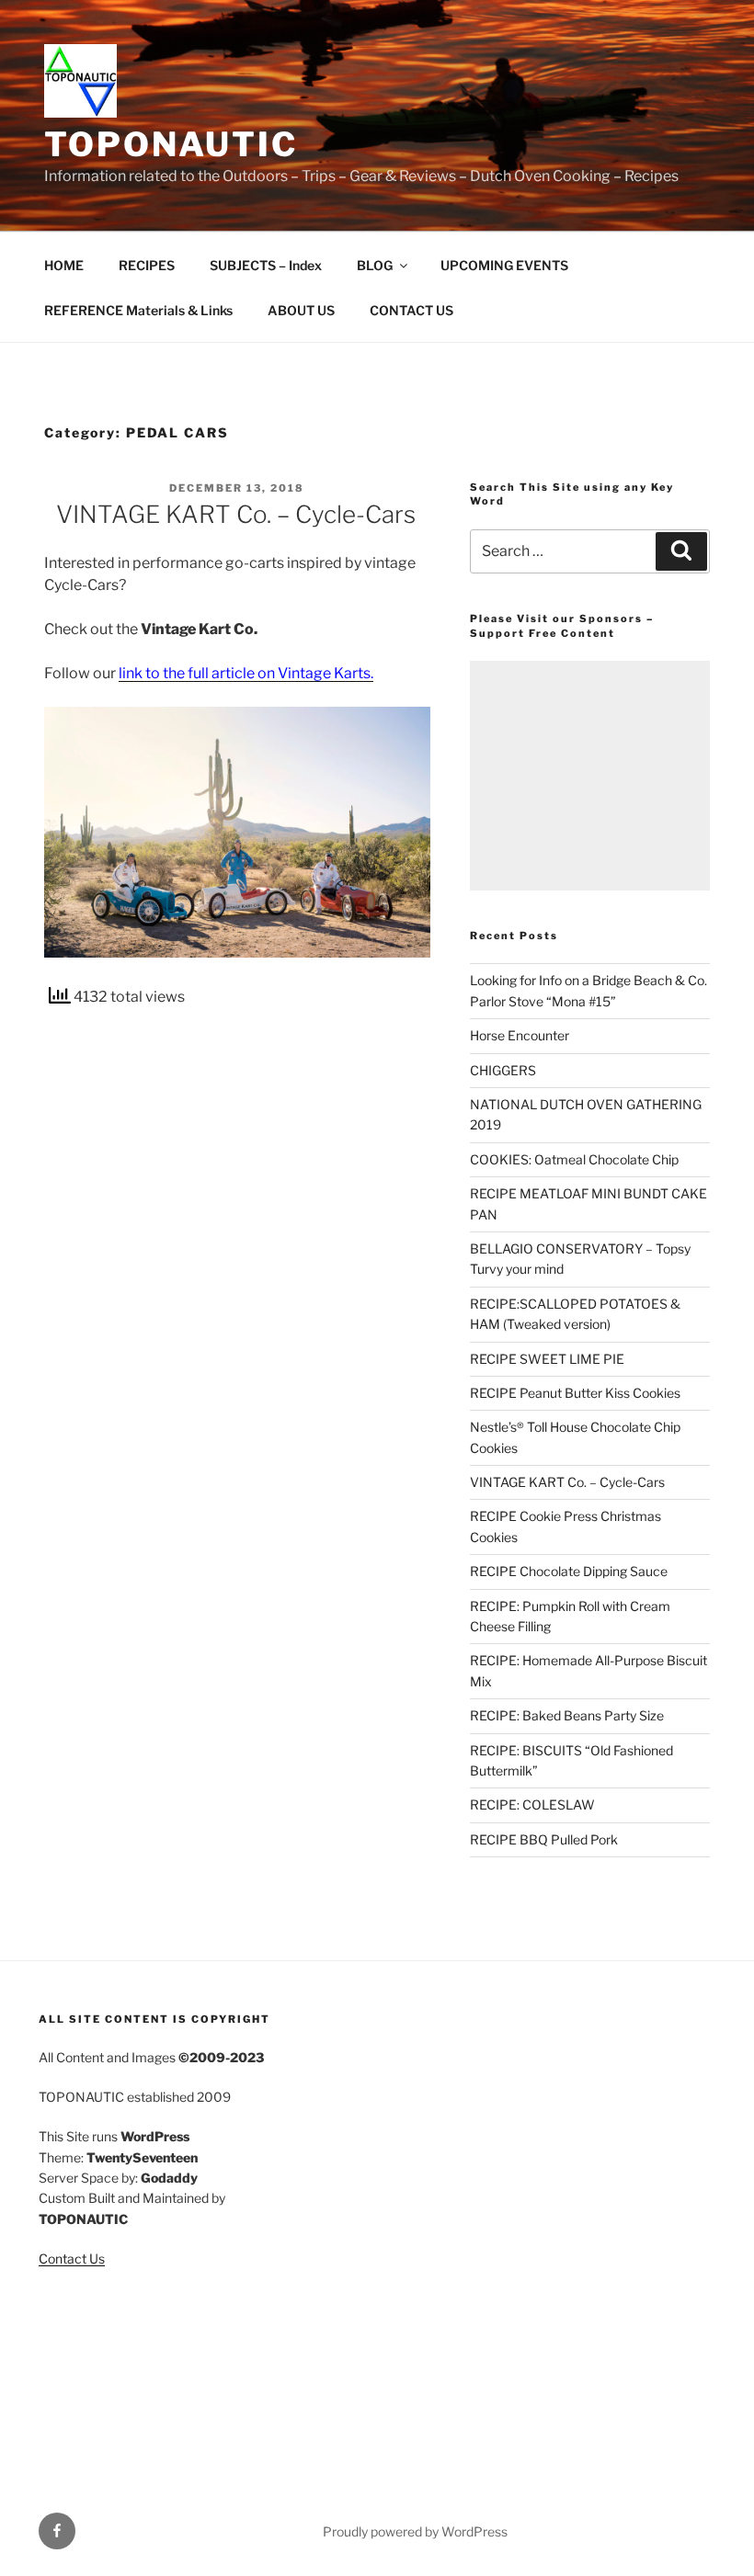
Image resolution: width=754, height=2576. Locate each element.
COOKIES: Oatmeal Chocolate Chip (574, 1159)
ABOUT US (301, 310)
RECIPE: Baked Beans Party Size (567, 1715)
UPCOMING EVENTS (504, 265)
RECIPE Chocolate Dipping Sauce (569, 1571)
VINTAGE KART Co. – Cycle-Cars (236, 514)
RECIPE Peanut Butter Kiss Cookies (575, 1393)
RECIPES (147, 265)
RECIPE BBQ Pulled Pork (544, 1839)
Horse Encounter (520, 1035)
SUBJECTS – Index (266, 265)
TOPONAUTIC (171, 144)
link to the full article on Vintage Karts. (246, 673)
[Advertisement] (590, 776)
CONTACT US (411, 310)
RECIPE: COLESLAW (532, 1804)
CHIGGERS (503, 1070)
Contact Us (72, 2258)
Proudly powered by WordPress (415, 2531)
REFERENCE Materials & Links (138, 310)
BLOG (375, 265)
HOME (64, 265)
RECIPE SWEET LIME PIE (547, 1359)
